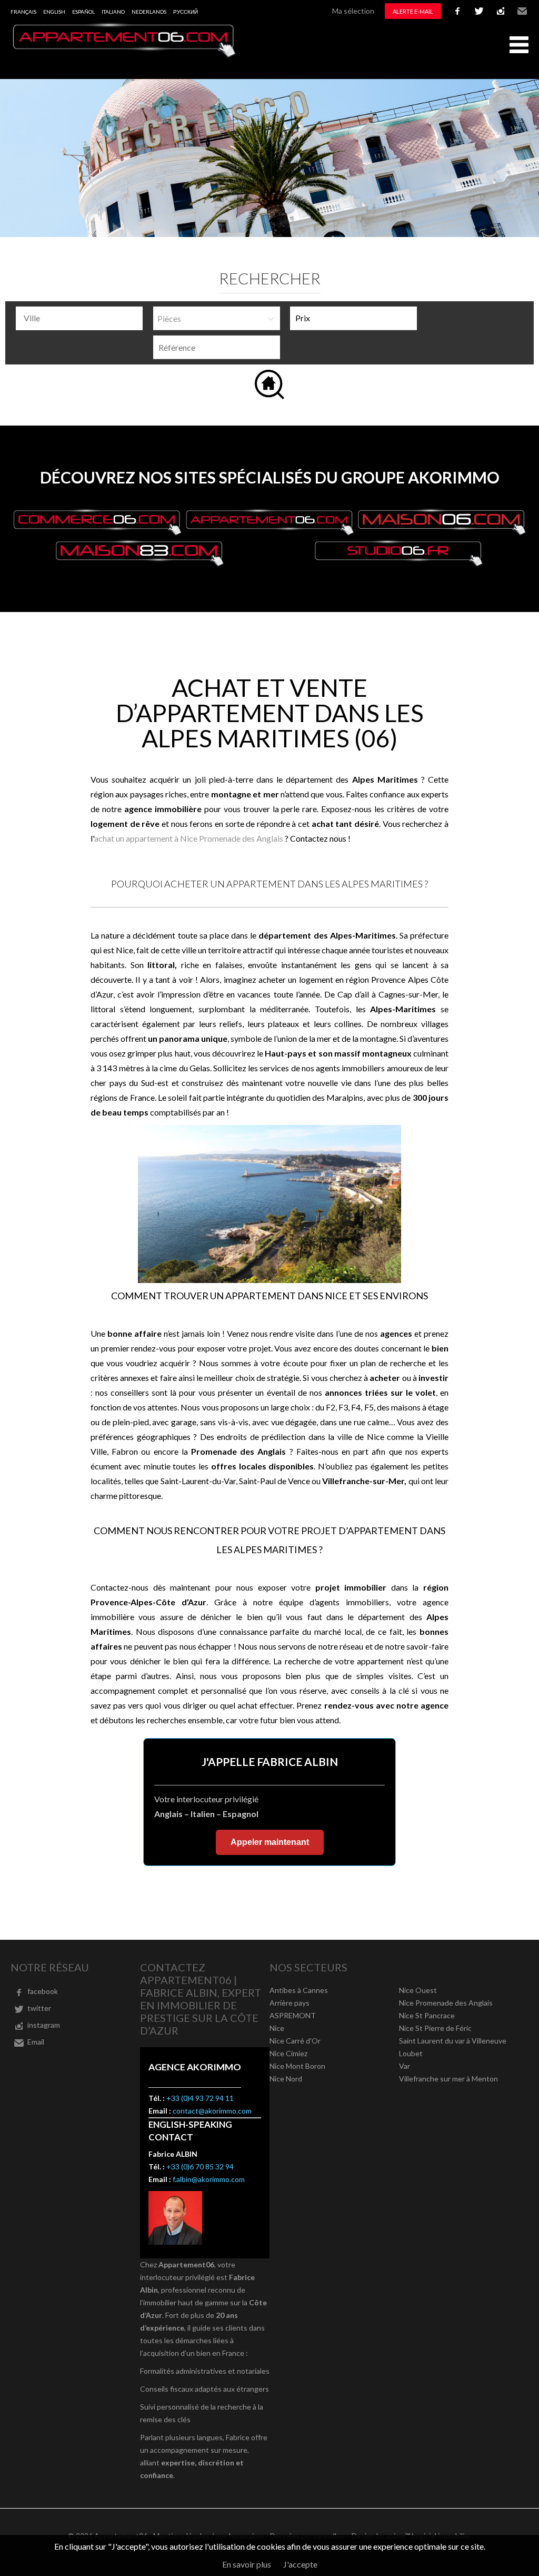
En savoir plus (247, 2564)
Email (522, 11)
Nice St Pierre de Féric (435, 2028)
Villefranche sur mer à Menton (448, 2079)
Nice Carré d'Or (295, 2041)
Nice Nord (286, 2079)
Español (83, 12)
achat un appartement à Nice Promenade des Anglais (189, 838)
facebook (457, 11)
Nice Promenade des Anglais (446, 2003)
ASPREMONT (293, 2015)
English (54, 12)
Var (405, 2066)
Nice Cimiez (288, 2053)
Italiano (113, 12)
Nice (277, 2028)
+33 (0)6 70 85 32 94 (200, 2167)
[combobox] (79, 318)
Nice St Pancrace (427, 2015)
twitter (479, 11)
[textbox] (82, 318)
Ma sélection (353, 11)
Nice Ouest (418, 1990)
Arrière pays (290, 2003)
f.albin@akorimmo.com (209, 2179)
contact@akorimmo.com (212, 2111)
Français (23, 12)
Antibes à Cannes (299, 1990)
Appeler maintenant (270, 1842)
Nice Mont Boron (297, 2066)
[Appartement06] (124, 55)
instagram (501, 11)
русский (186, 12)
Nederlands (149, 12)
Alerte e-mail (413, 11)
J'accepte (300, 2564)
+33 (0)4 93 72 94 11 (200, 2098)
